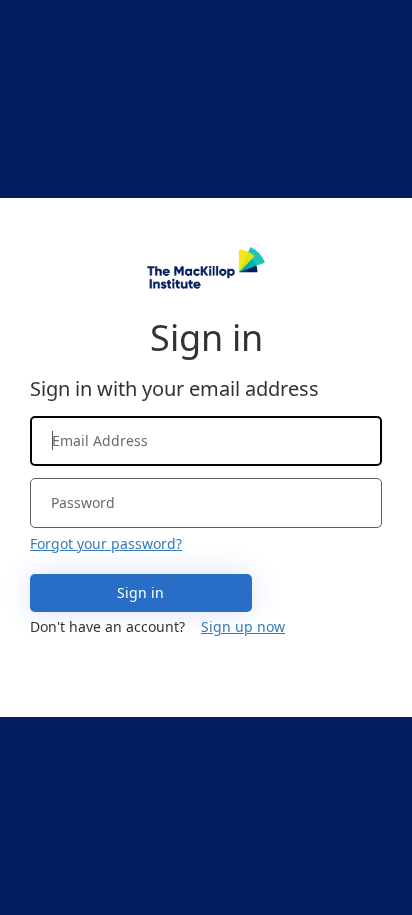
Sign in (140, 592)
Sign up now (243, 626)
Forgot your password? (106, 543)
